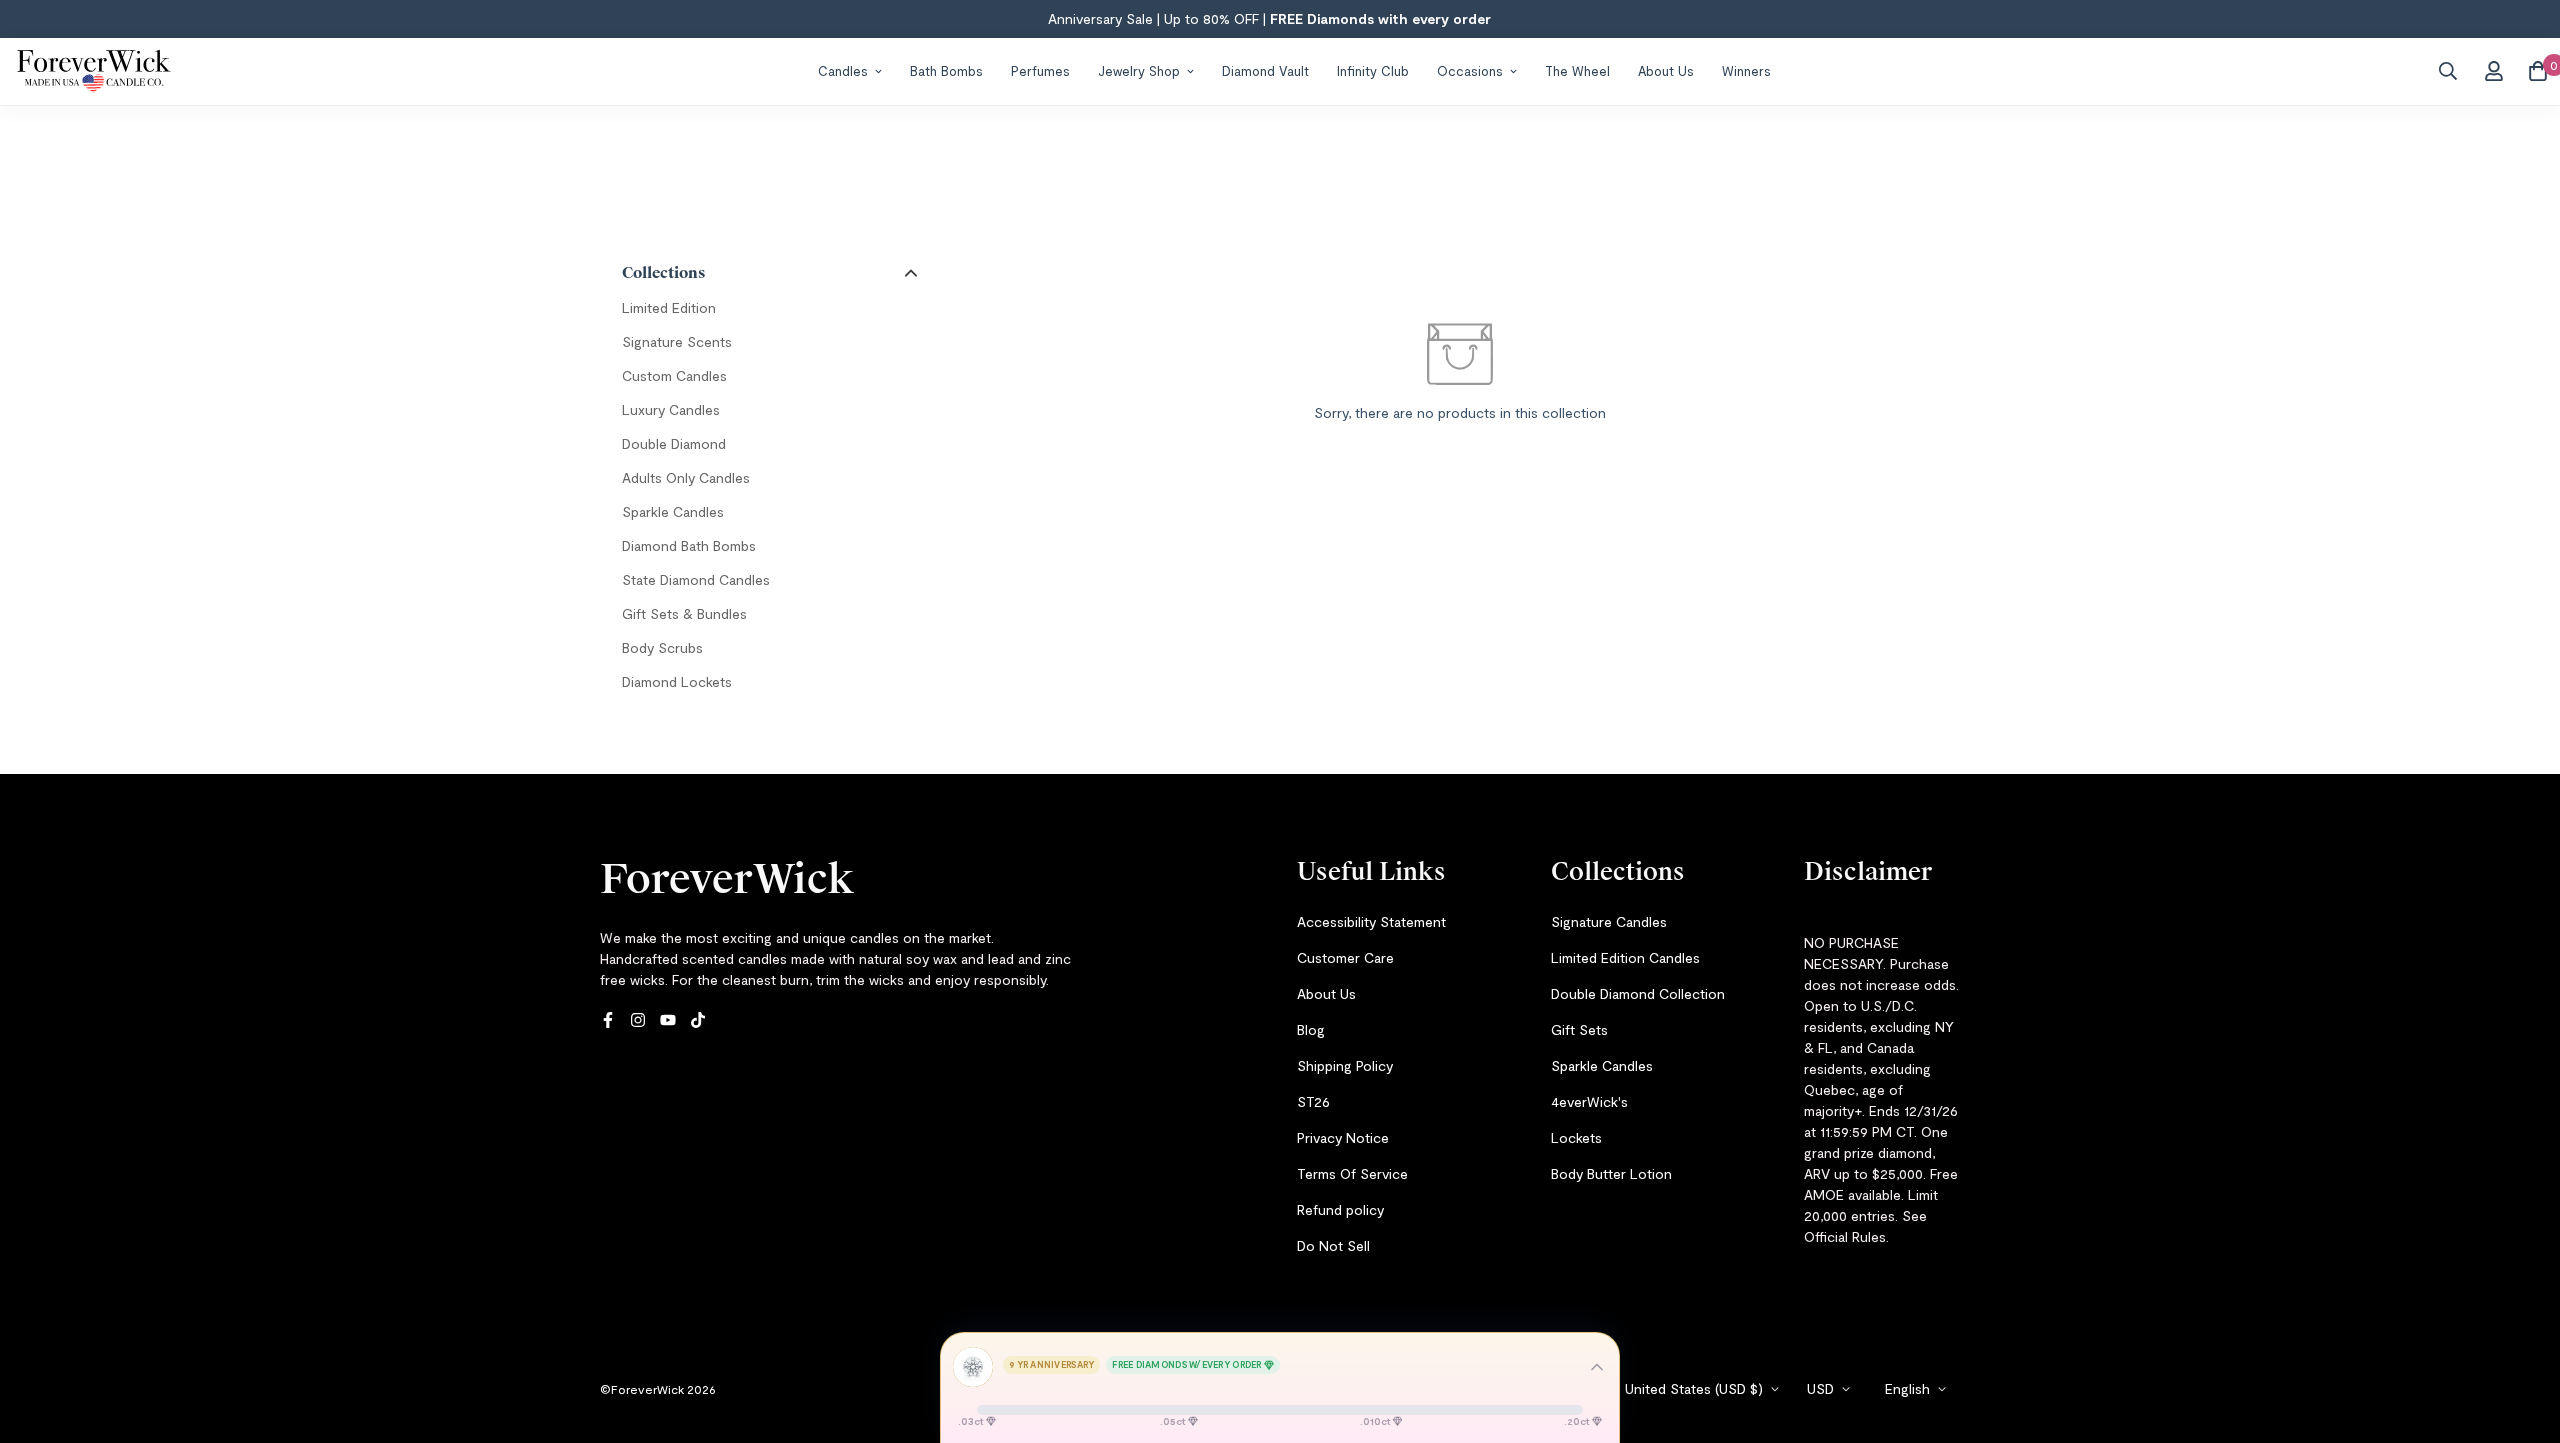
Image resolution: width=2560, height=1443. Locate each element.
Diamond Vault (1265, 70)
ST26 (1313, 1101)
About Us (1666, 70)
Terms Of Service (1352, 1173)
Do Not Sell (1333, 1245)
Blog (1311, 1029)
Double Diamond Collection (1638, 993)
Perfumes (1040, 70)
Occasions (1470, 70)
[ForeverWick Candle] (94, 71)
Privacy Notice (1343, 1137)
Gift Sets (1579, 1029)
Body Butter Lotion (1611, 1173)
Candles (843, 70)
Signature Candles (1609, 921)
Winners (1746, 70)
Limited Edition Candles (1625, 957)
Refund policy (1340, 1209)
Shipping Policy (1345, 1065)
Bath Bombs (946, 70)
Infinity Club (1373, 70)
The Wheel (1577, 70)
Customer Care (1345, 957)
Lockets (1576, 1137)
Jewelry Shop (1139, 70)
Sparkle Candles (1602, 1065)
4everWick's (1589, 1101)
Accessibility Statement (1371, 921)
